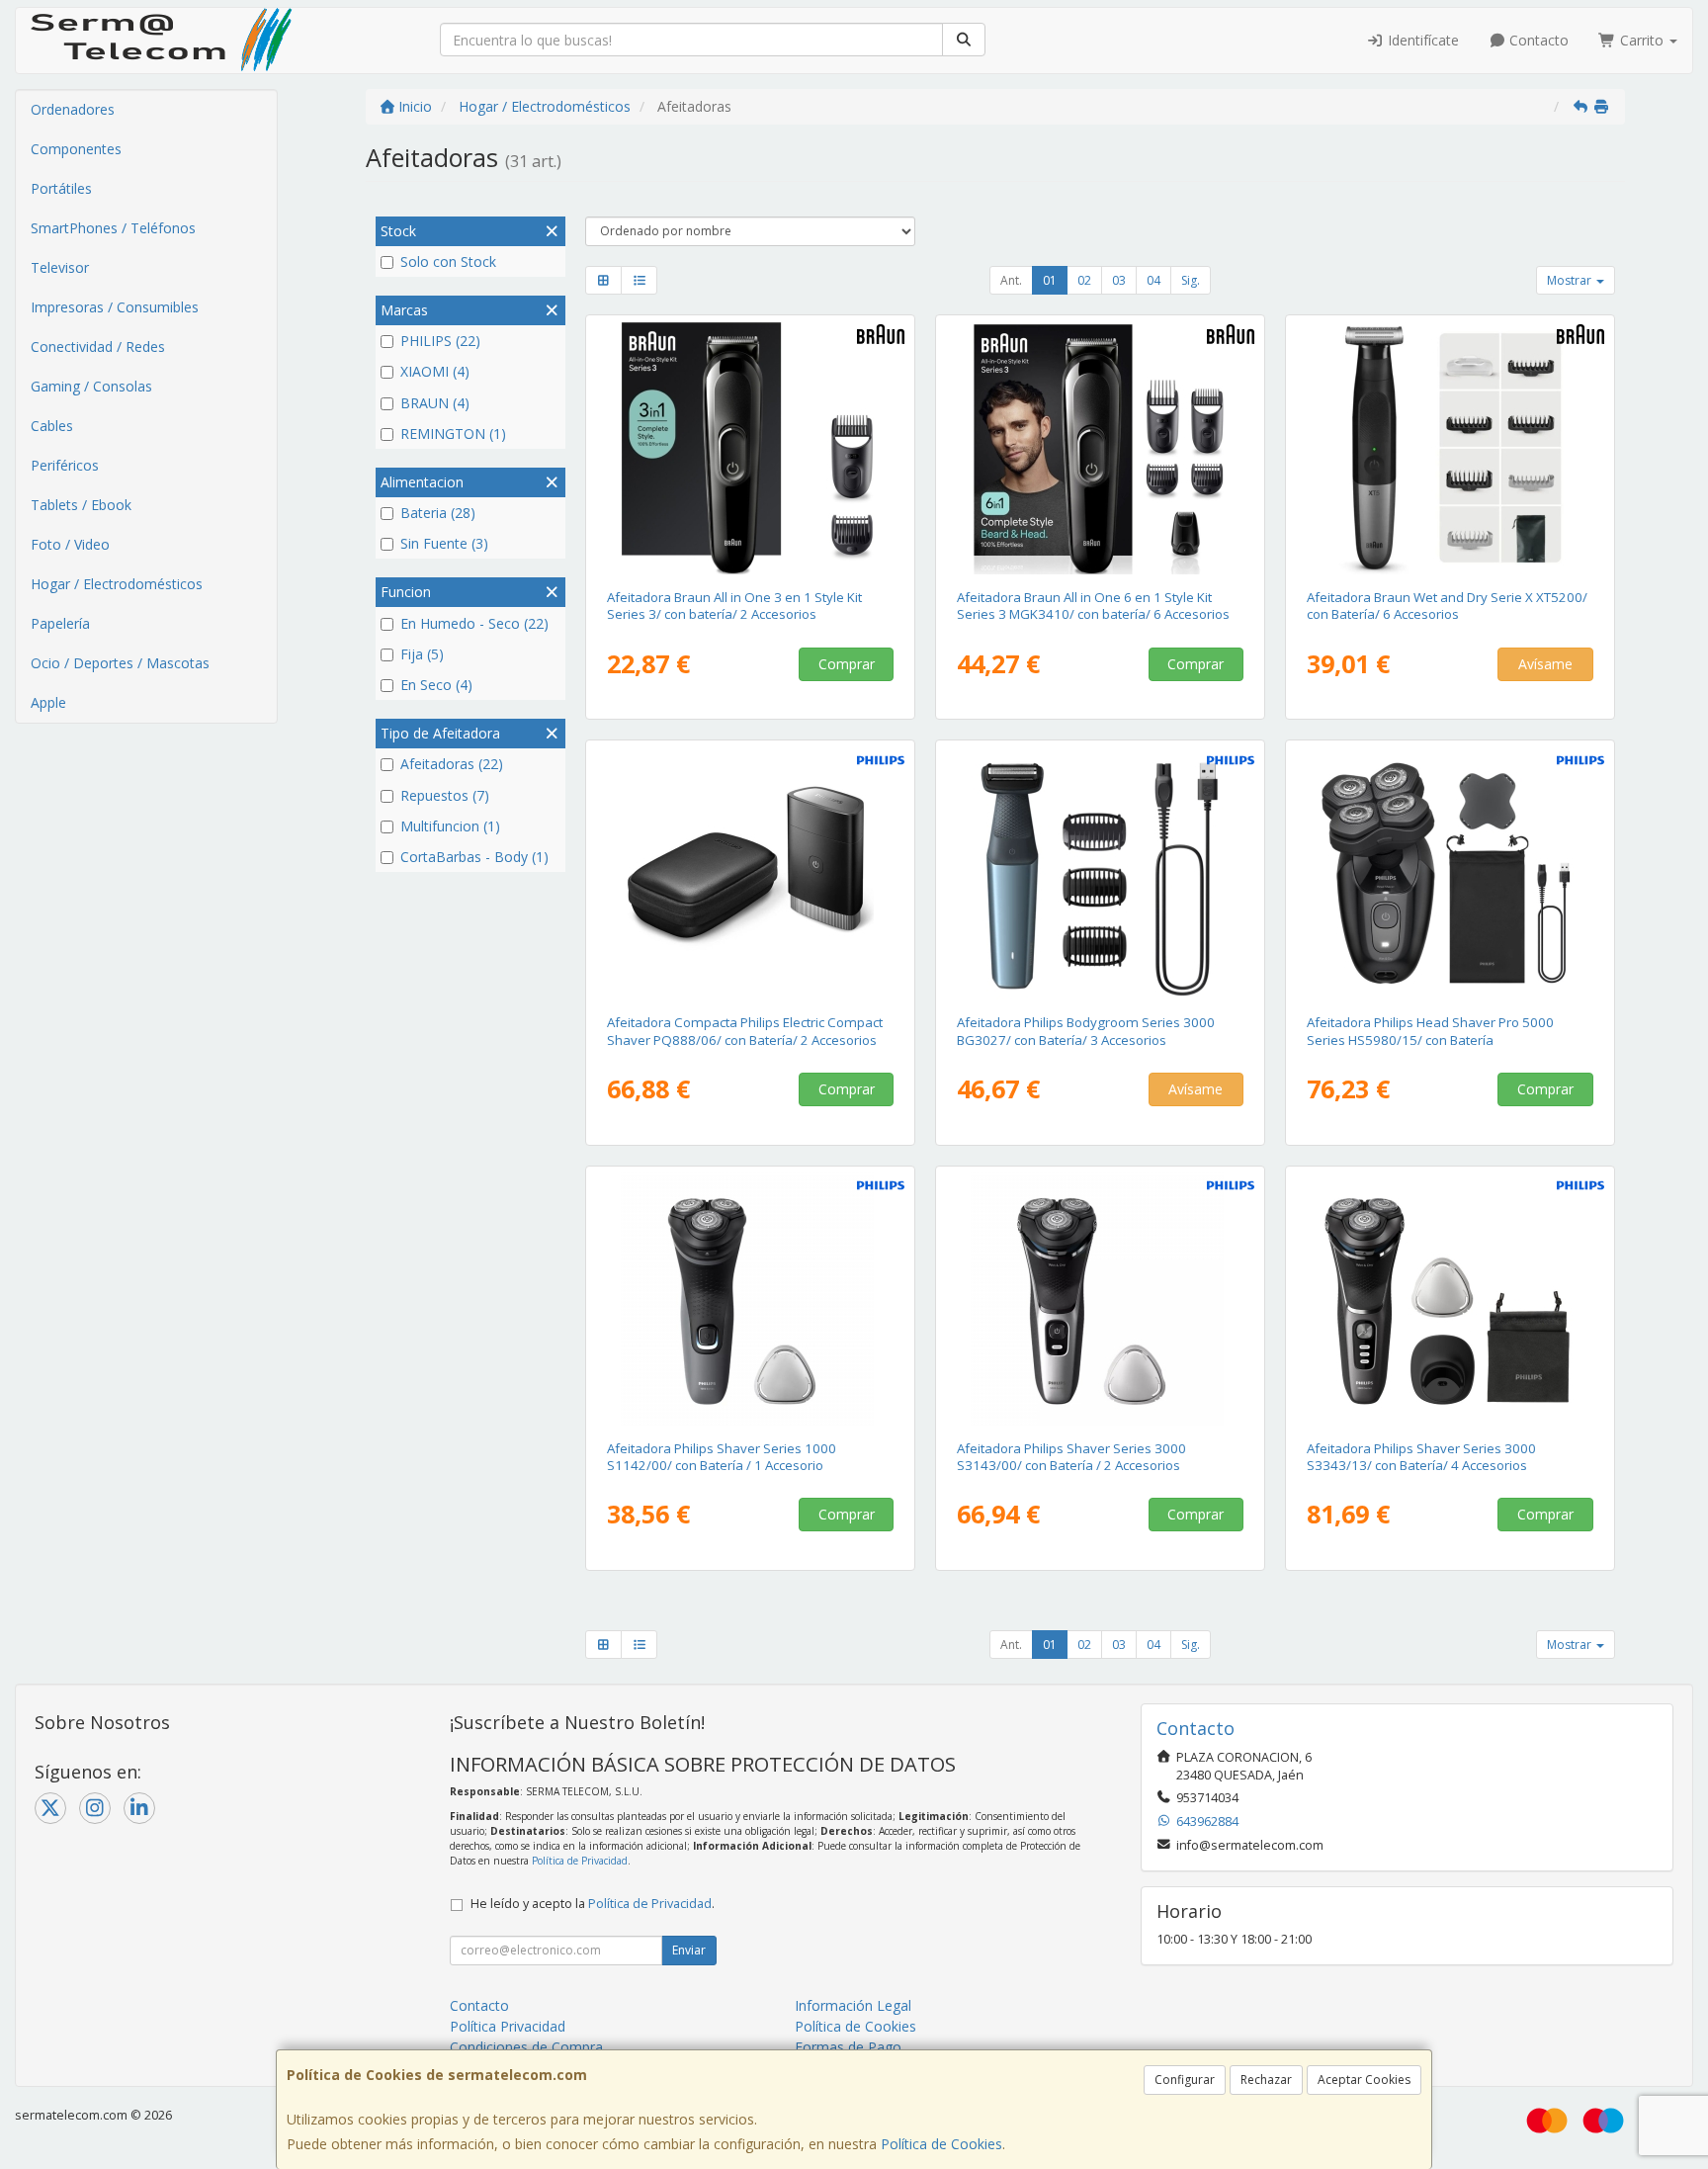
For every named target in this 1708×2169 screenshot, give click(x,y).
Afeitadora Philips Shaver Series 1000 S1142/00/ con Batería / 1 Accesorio (722, 1457)
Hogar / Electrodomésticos (117, 584)
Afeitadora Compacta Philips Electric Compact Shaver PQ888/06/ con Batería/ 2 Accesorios (745, 1031)
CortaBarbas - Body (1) (474, 857)
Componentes (76, 149)
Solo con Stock (448, 261)
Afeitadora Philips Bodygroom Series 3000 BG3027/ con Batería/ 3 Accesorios (1086, 1031)
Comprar (847, 664)
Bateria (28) (438, 513)
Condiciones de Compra (526, 2047)
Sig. (1191, 280)
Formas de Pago (848, 2047)
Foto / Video (70, 544)
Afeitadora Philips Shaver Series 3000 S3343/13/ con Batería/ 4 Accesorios (1421, 1457)
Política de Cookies (941, 2144)
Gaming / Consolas (91, 386)
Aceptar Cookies (1364, 2080)
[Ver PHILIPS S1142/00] (751, 1299)
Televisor (60, 267)
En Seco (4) (436, 685)
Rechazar (1266, 2080)
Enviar (689, 1950)
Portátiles (61, 188)
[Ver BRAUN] (751, 448)
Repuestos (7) (445, 795)
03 (1119, 280)
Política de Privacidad (580, 1861)
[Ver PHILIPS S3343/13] (1451, 1299)
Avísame (1545, 664)
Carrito (1642, 40)
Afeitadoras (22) (452, 764)
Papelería (60, 623)
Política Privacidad (508, 2026)
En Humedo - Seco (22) (474, 623)
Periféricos (65, 465)
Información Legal (853, 2005)
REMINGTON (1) (453, 434)
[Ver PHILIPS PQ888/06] (751, 873)
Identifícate (1421, 40)
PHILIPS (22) (440, 341)
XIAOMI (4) (435, 371)
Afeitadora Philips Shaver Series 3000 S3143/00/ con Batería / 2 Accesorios (1071, 1457)
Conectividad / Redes (98, 347)
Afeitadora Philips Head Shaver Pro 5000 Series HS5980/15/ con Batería (1430, 1031)
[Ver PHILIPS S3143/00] (1101, 1299)
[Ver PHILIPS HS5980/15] (1451, 873)
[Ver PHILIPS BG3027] (1101, 873)
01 (1050, 280)
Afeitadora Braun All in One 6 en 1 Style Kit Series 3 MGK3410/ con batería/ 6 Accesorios (1093, 606)
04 (1153, 280)
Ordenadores (73, 109)
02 (1084, 280)
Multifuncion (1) (450, 826)
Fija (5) (422, 654)
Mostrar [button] (1571, 280)
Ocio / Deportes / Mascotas (120, 663)
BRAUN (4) (435, 403)
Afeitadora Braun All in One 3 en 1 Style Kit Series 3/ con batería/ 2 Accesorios (734, 606)
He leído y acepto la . (593, 1904)
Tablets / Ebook (81, 505)
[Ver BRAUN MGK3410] (1101, 448)
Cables (52, 426)
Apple (48, 702)
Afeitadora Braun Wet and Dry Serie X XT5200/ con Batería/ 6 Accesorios (1447, 606)
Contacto (1537, 40)
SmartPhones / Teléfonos (113, 228)
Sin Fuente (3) (444, 543)
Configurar (1185, 2080)
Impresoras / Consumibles (115, 307)
